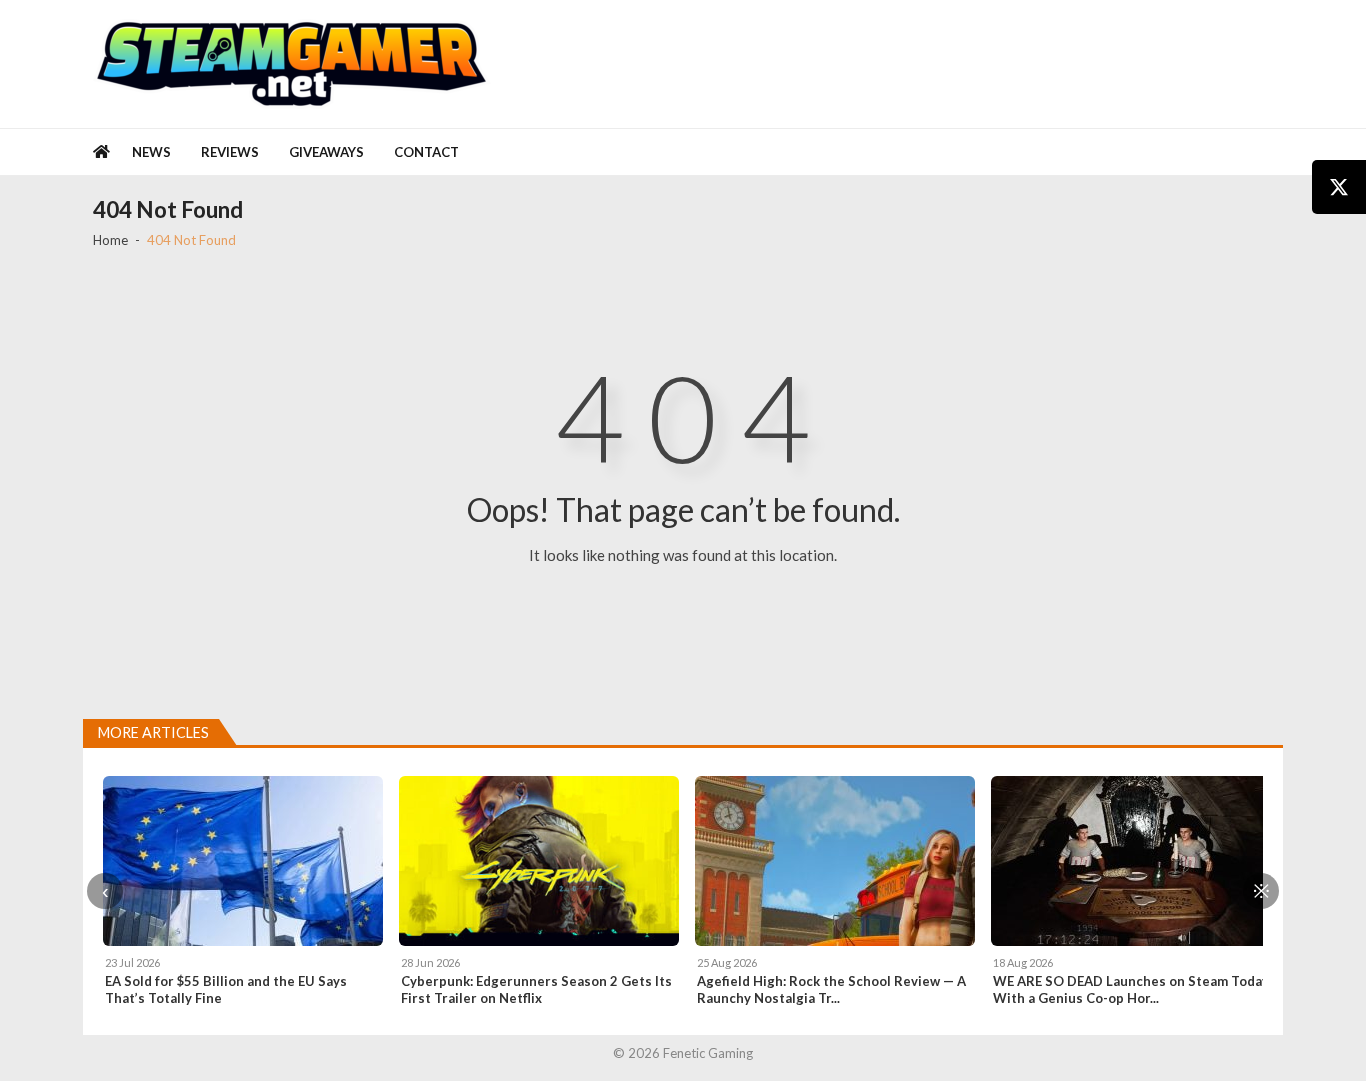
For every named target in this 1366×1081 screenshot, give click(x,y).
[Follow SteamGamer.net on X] (1339, 187)
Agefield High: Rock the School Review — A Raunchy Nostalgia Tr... (831, 989)
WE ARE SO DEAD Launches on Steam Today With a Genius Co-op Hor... (1131, 989)
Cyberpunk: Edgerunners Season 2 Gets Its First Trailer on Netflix (536, 989)
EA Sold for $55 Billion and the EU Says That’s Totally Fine (226, 989)
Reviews (230, 152)
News (151, 152)
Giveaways (326, 152)
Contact (426, 152)
